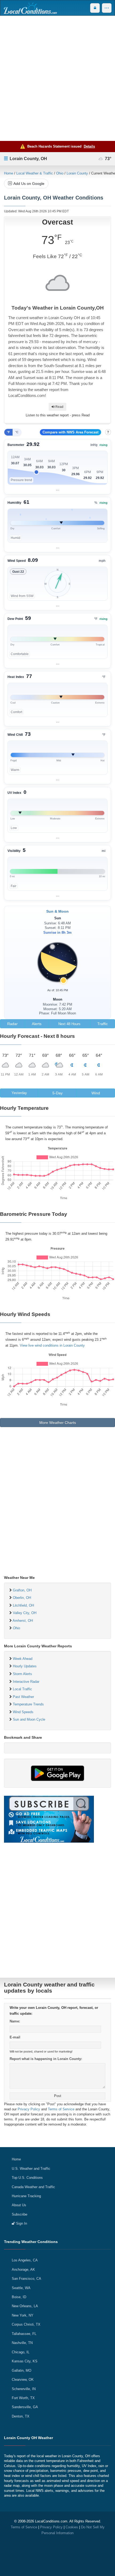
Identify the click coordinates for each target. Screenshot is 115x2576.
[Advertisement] (57, 78)
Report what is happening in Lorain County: (46, 2059)
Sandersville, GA (25, 2407)
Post (58, 2096)
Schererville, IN (24, 2389)
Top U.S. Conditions (27, 2178)
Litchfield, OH (23, 1605)
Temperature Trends (28, 1704)
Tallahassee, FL (24, 2334)
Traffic (103, 1024)
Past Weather (23, 1697)
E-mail (15, 2037)
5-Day (57, 1093)
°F (8, 432)
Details (89, 146)
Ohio (60, 173)
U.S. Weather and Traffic (31, 2169)
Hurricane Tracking (26, 2196)
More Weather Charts (58, 1423)
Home (9, 173)
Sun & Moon (57, 911)
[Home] (30, 8)
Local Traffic (22, 1689)
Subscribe (20, 2214)
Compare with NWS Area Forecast (70, 432)
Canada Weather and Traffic (33, 2187)
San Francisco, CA (26, 2279)
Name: (15, 2021)
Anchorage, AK (23, 2270)
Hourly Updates (25, 1666)
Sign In (21, 2223)
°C (17, 432)
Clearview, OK (23, 2380)
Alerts (37, 1024)
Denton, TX (21, 2416)
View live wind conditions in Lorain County (52, 1345)
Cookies (72, 2527)
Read (59, 407)
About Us (19, 2205)
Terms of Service (61, 2109)
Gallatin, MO (22, 2370)
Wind (96, 1093)
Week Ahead (23, 1659)
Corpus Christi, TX (26, 2324)
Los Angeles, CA (25, 2260)
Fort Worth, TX (23, 2398)
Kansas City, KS (25, 2361)
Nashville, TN (22, 2343)
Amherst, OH (23, 1621)
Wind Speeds (23, 1712)
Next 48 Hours (69, 1024)
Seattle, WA (21, 2288)
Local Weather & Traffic (35, 173)
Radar (12, 1024)
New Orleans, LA (25, 2306)
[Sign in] (95, 8)
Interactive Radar (26, 1682)
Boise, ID (19, 2297)
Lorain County (77, 173)
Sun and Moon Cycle (29, 1719)
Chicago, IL (21, 2352)
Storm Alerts (22, 1674)
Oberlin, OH (22, 1598)
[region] (57, 467)
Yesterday (19, 1093)
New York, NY (23, 2315)
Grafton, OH (22, 1590)
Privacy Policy (29, 2109)
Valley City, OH (25, 1613)
